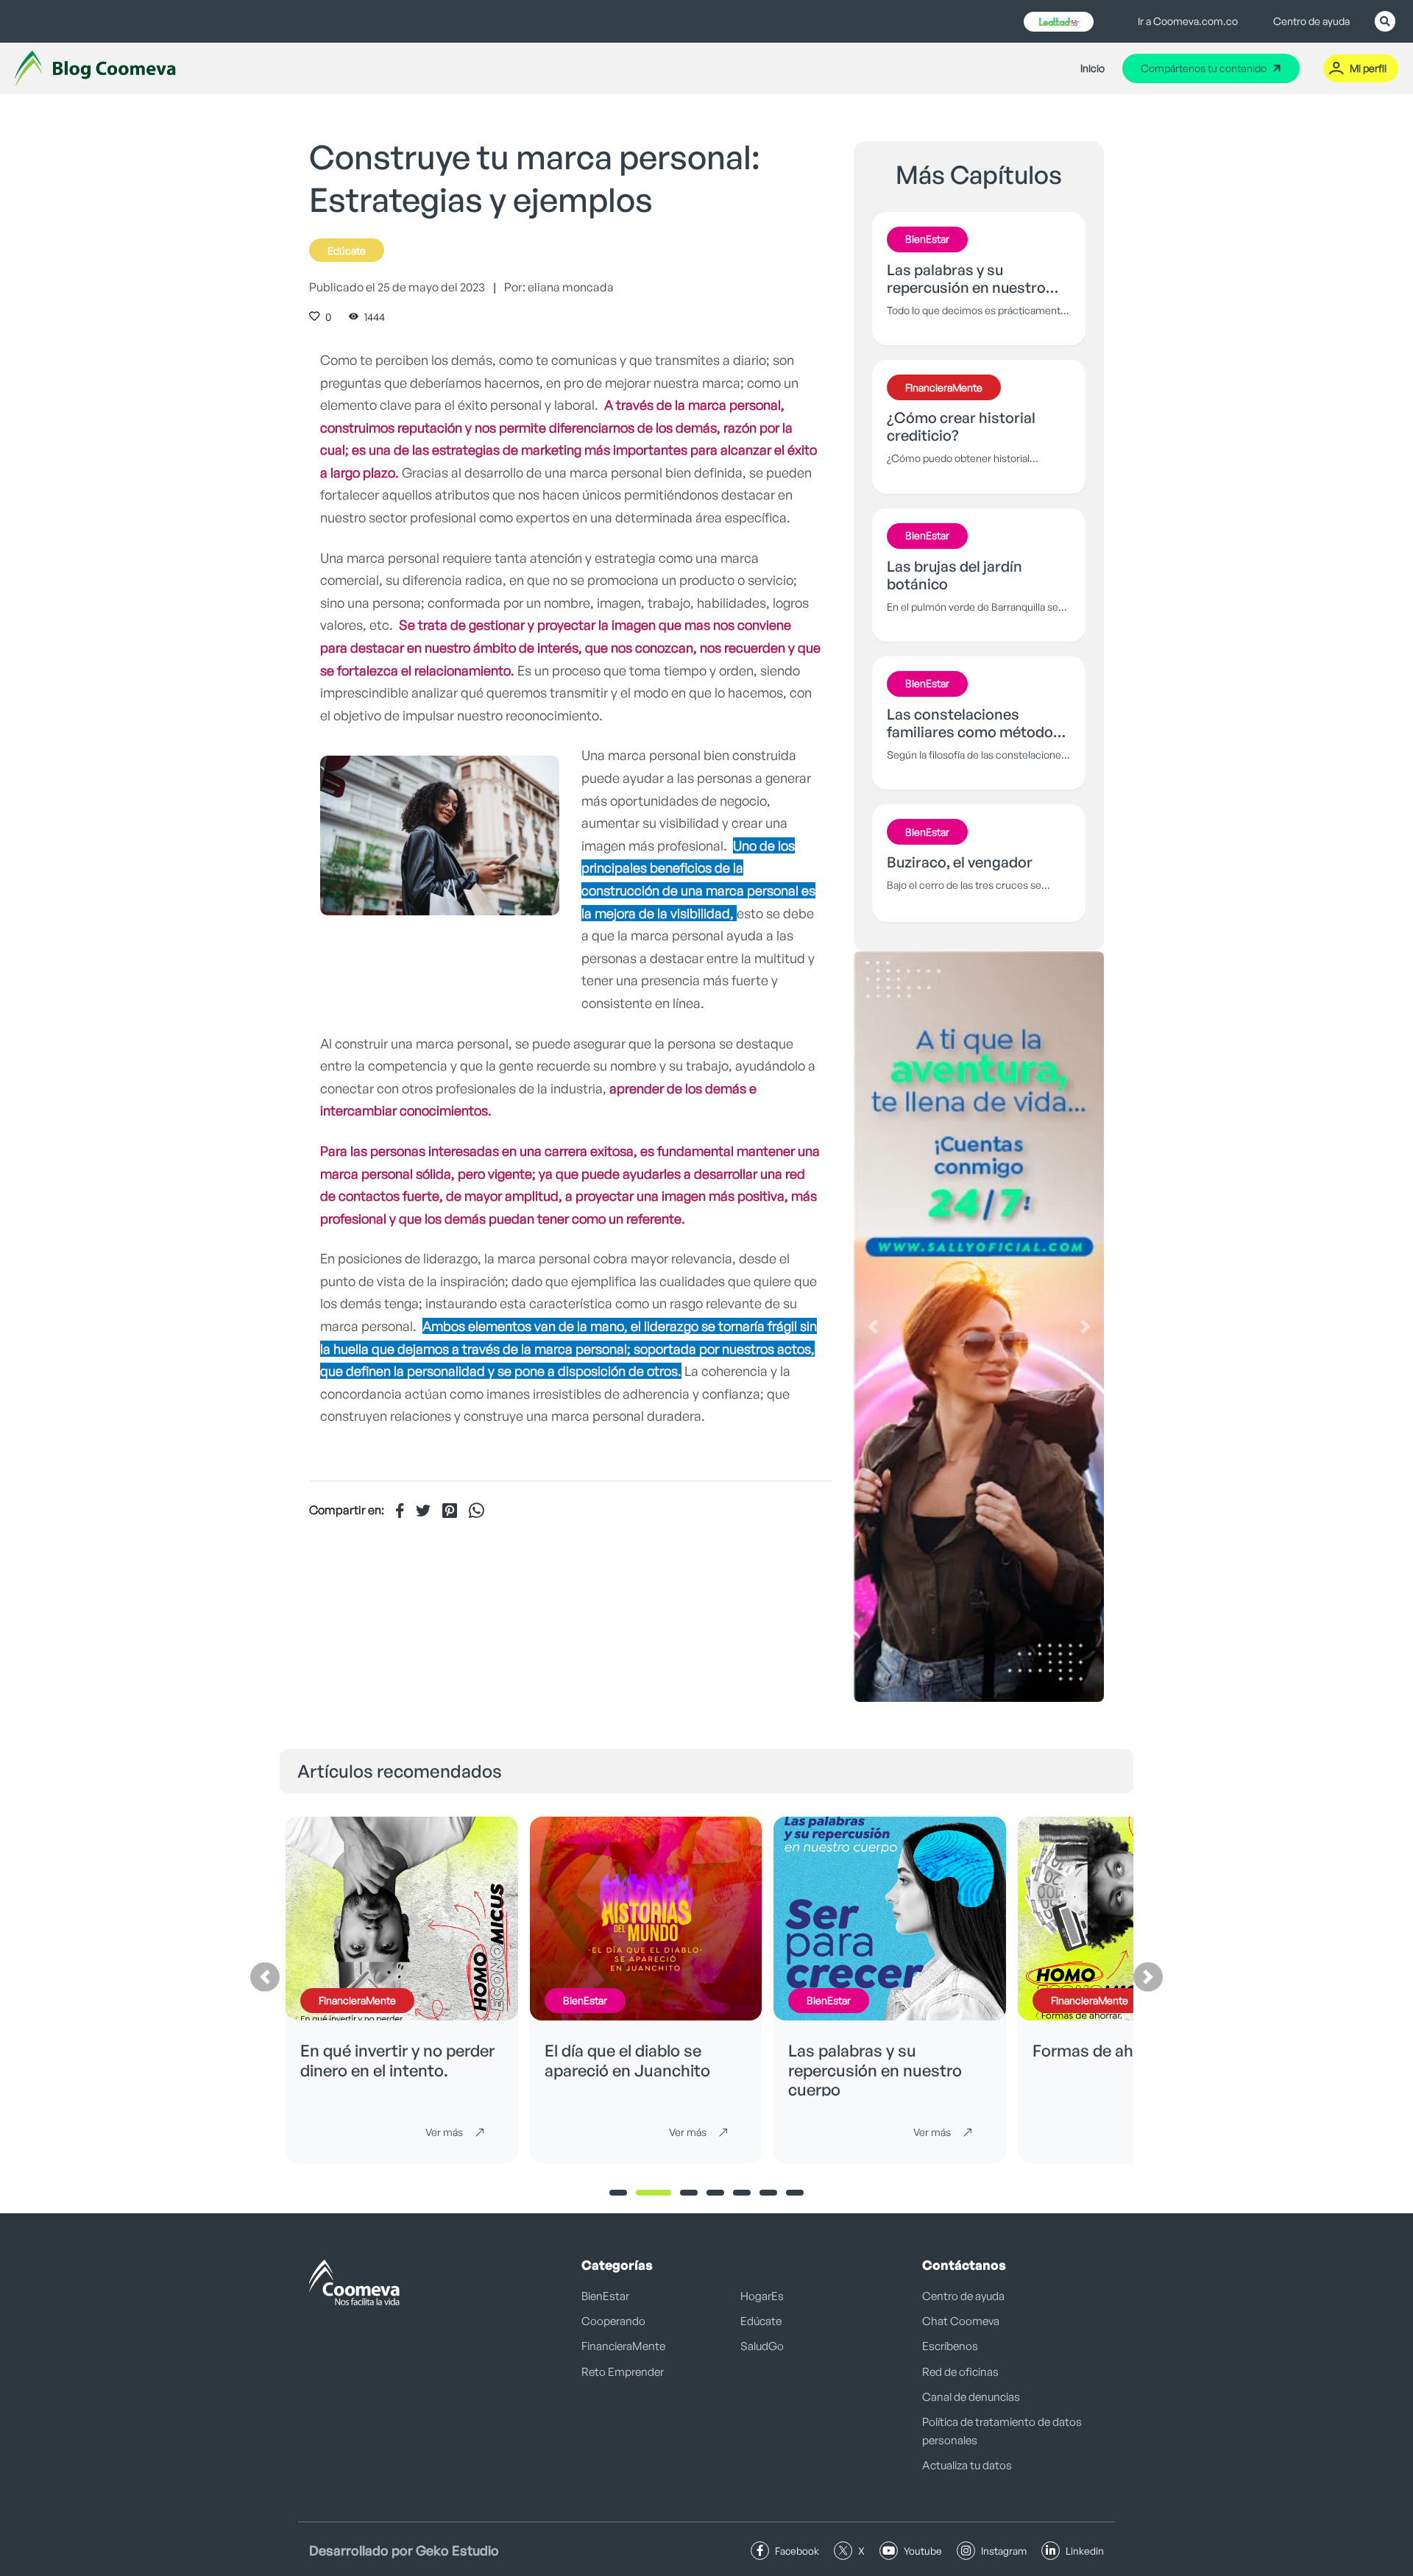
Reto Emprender (623, 2372)
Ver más (444, 2132)
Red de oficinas (960, 2372)
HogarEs (762, 2296)
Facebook (797, 2551)
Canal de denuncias (971, 2397)
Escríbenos (950, 2346)
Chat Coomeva (961, 2321)
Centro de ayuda (1311, 21)
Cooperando (613, 2321)
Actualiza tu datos (967, 2465)
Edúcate (347, 251)
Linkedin (1085, 2551)
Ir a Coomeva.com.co (1188, 21)
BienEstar (605, 2296)
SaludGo (762, 2346)
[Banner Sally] (979, 1327)
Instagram (1004, 2551)
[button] (872, 1327)
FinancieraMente (623, 2346)
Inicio (1092, 68)
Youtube (923, 2551)
